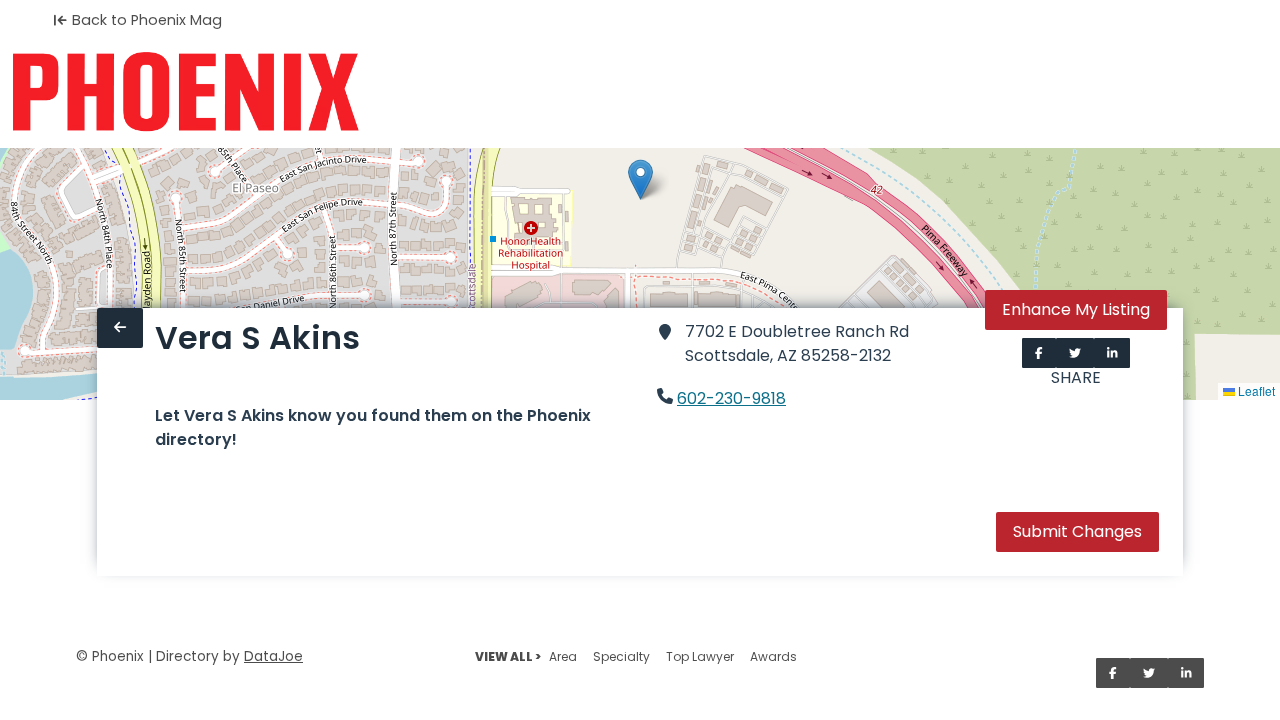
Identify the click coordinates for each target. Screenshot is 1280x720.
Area (563, 656)
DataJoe (273, 656)
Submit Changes (1077, 531)
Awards (773, 656)
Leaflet (1255, 390)
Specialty (621, 656)
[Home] (185, 92)
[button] (640, 179)
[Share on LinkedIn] (1112, 353)
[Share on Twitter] (1075, 353)
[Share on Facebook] (1039, 353)
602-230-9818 (731, 398)
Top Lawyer (700, 656)
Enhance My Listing (1076, 309)
